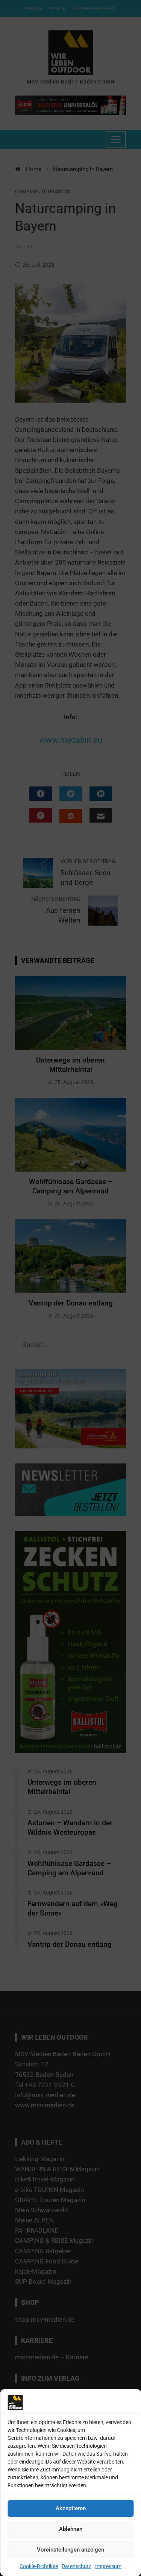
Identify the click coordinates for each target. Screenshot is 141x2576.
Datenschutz (77, 2566)
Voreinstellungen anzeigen (70, 2550)
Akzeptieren (71, 2508)
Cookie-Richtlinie (39, 2566)
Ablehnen (71, 2529)
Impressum (108, 2566)
